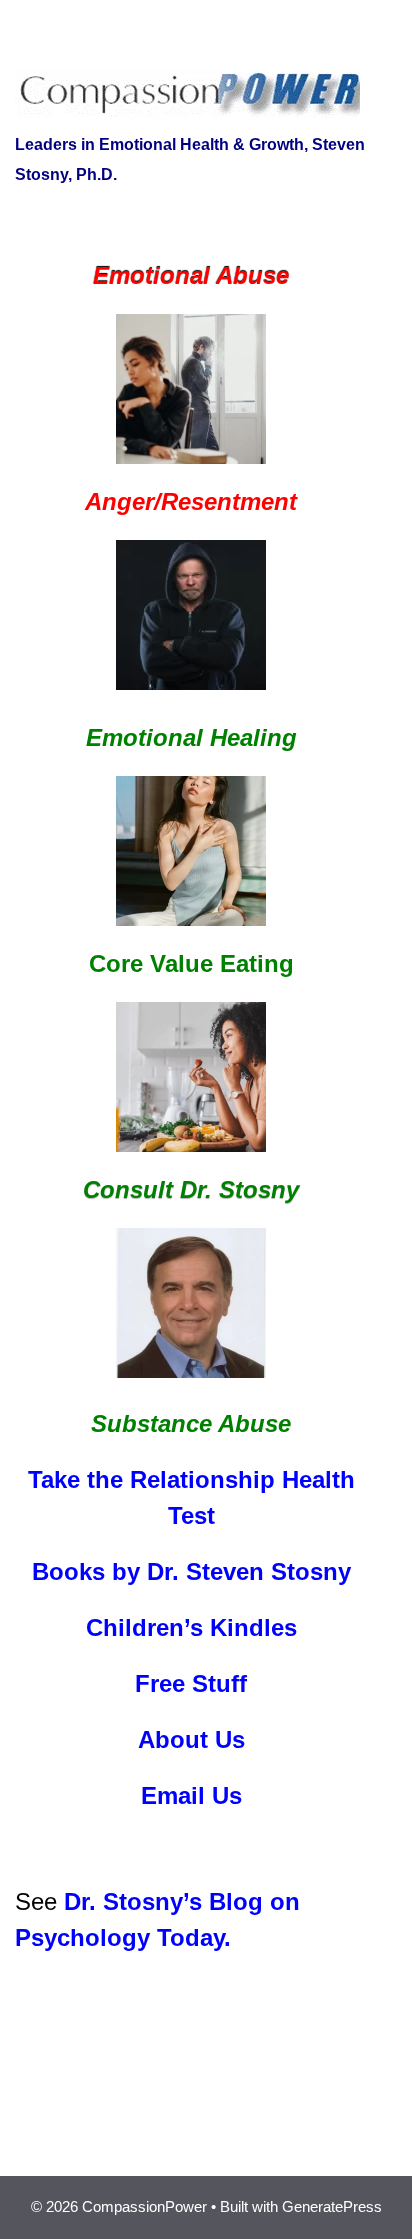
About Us (191, 1739)
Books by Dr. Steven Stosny (191, 1571)
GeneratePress (332, 2206)
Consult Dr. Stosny (191, 1189)
